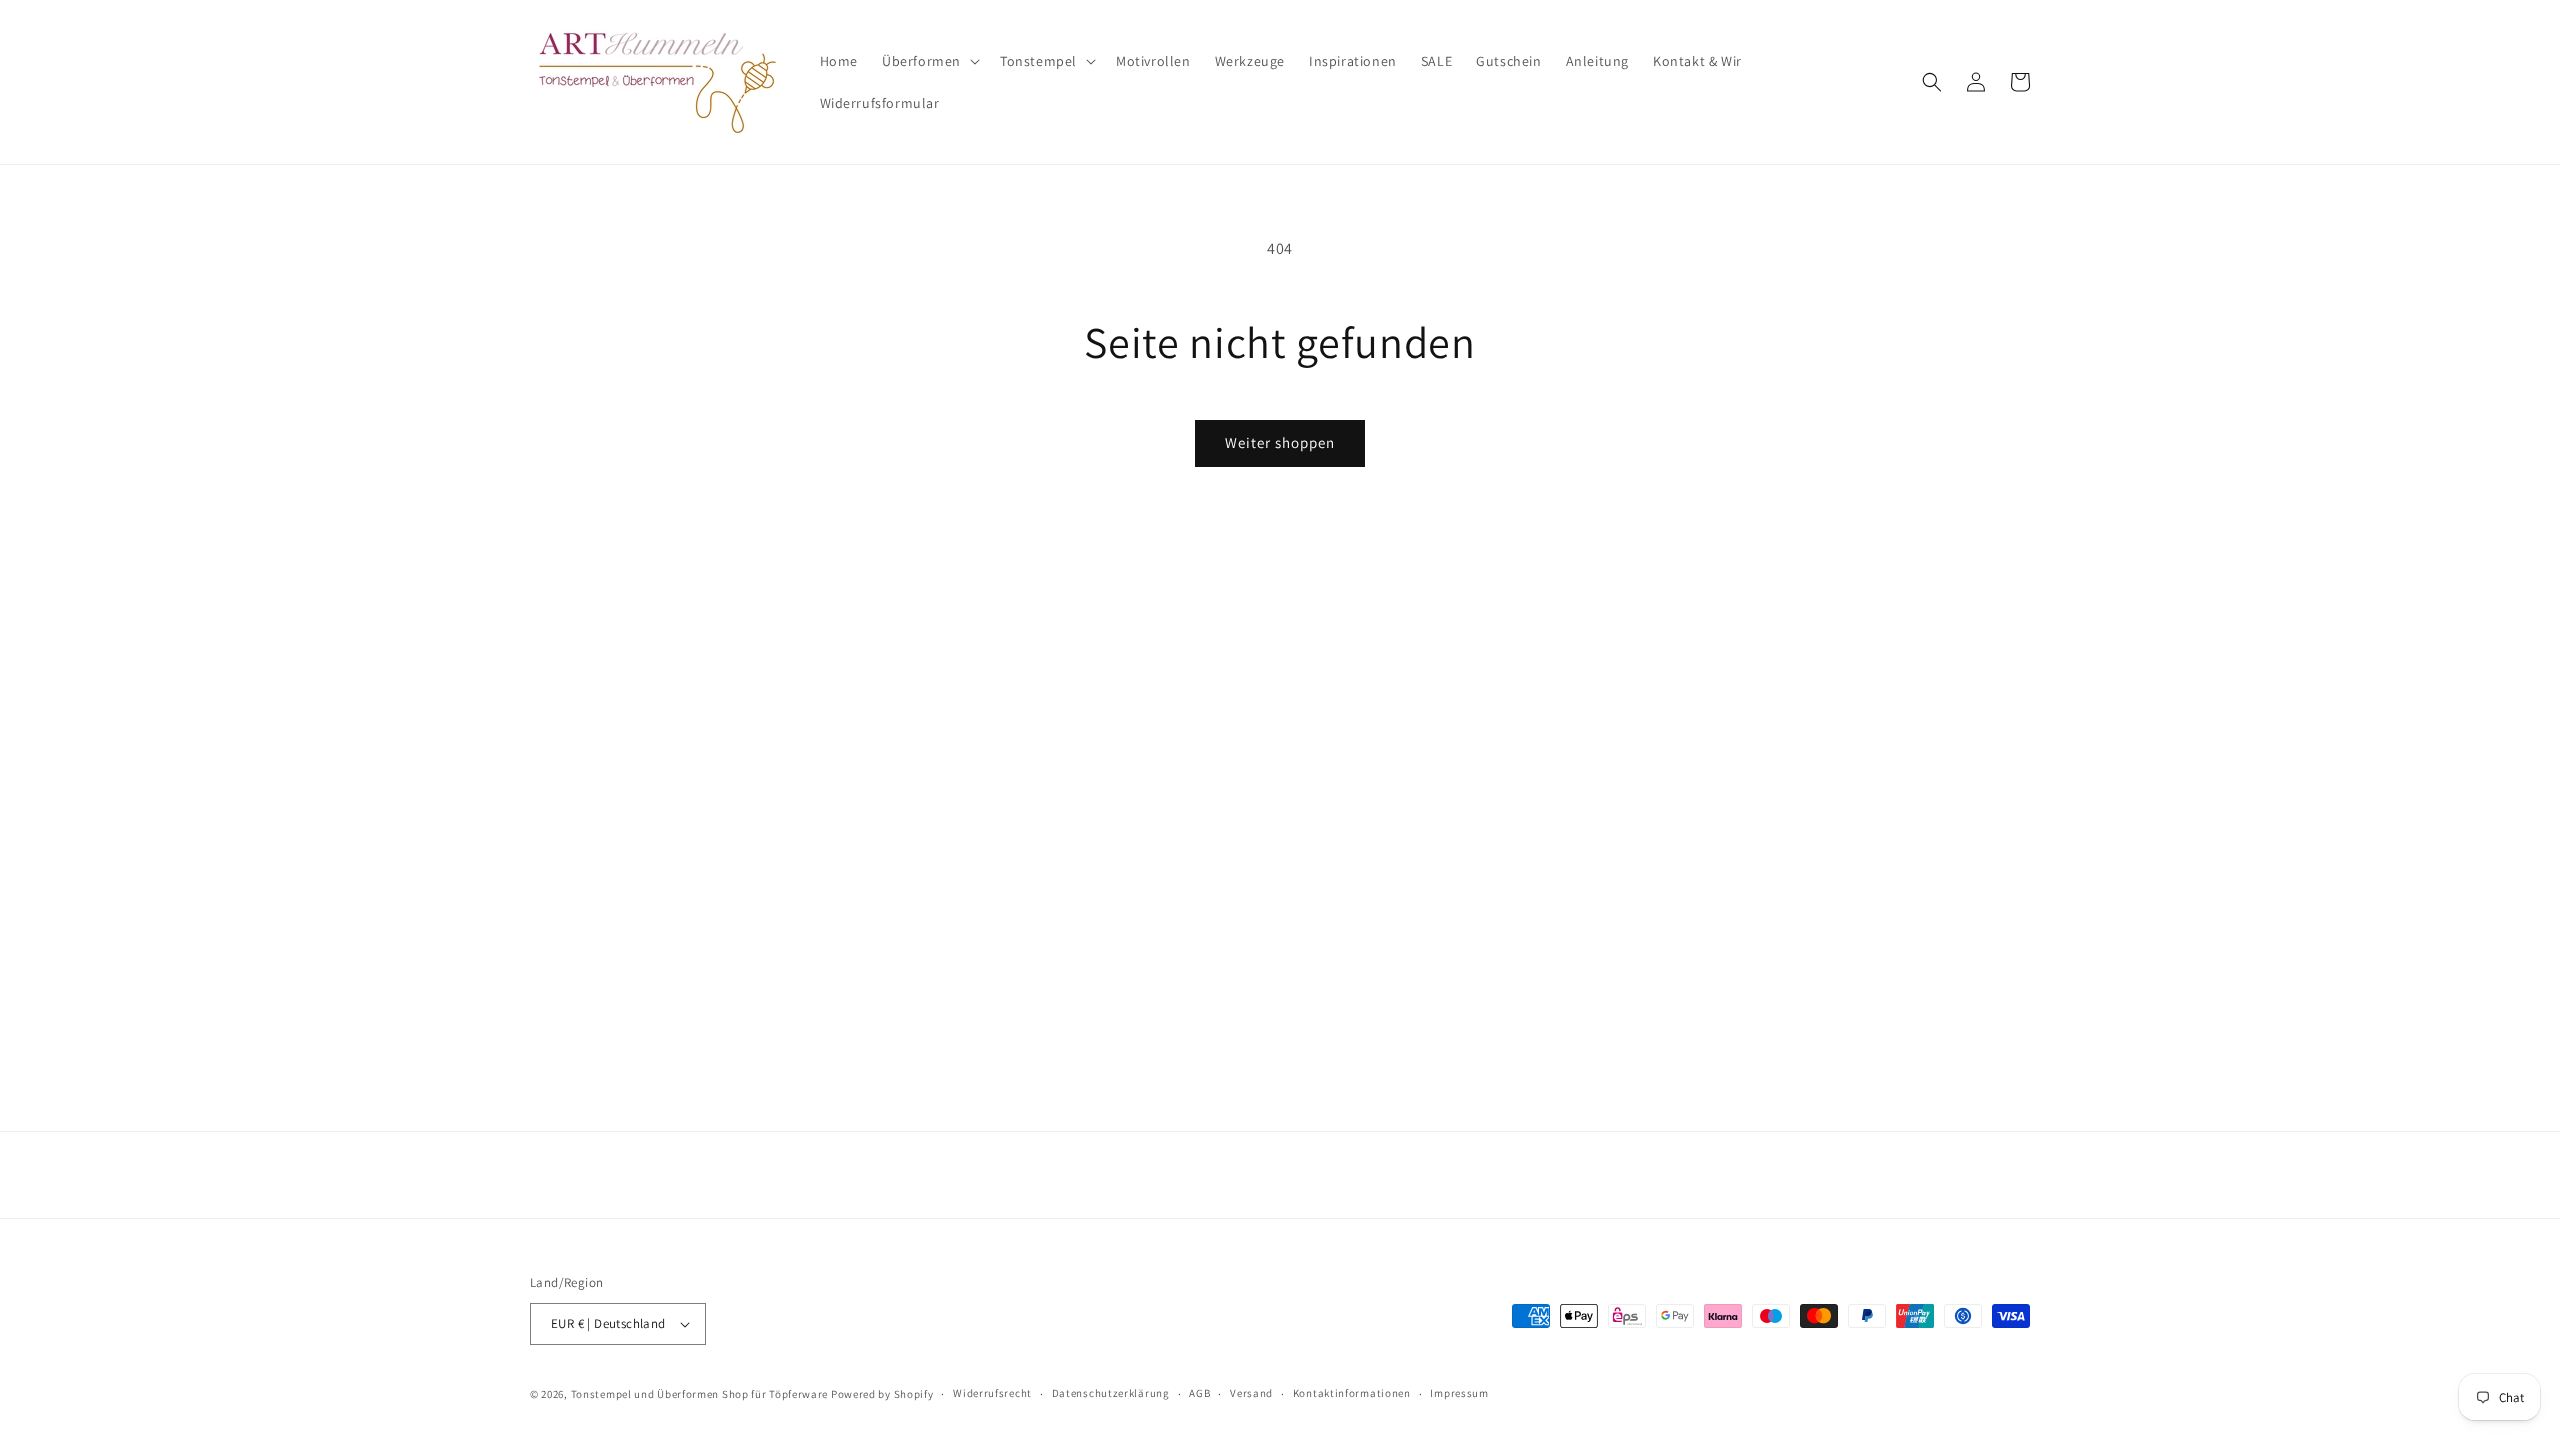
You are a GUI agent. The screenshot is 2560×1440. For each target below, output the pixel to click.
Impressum (1459, 1393)
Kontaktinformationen (1352, 1393)
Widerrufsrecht (992, 1393)
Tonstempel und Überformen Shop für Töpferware (700, 1394)
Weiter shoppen (1280, 442)
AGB (1199, 1393)
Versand (1251, 1393)
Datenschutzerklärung (1111, 1393)
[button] (929, 61)
